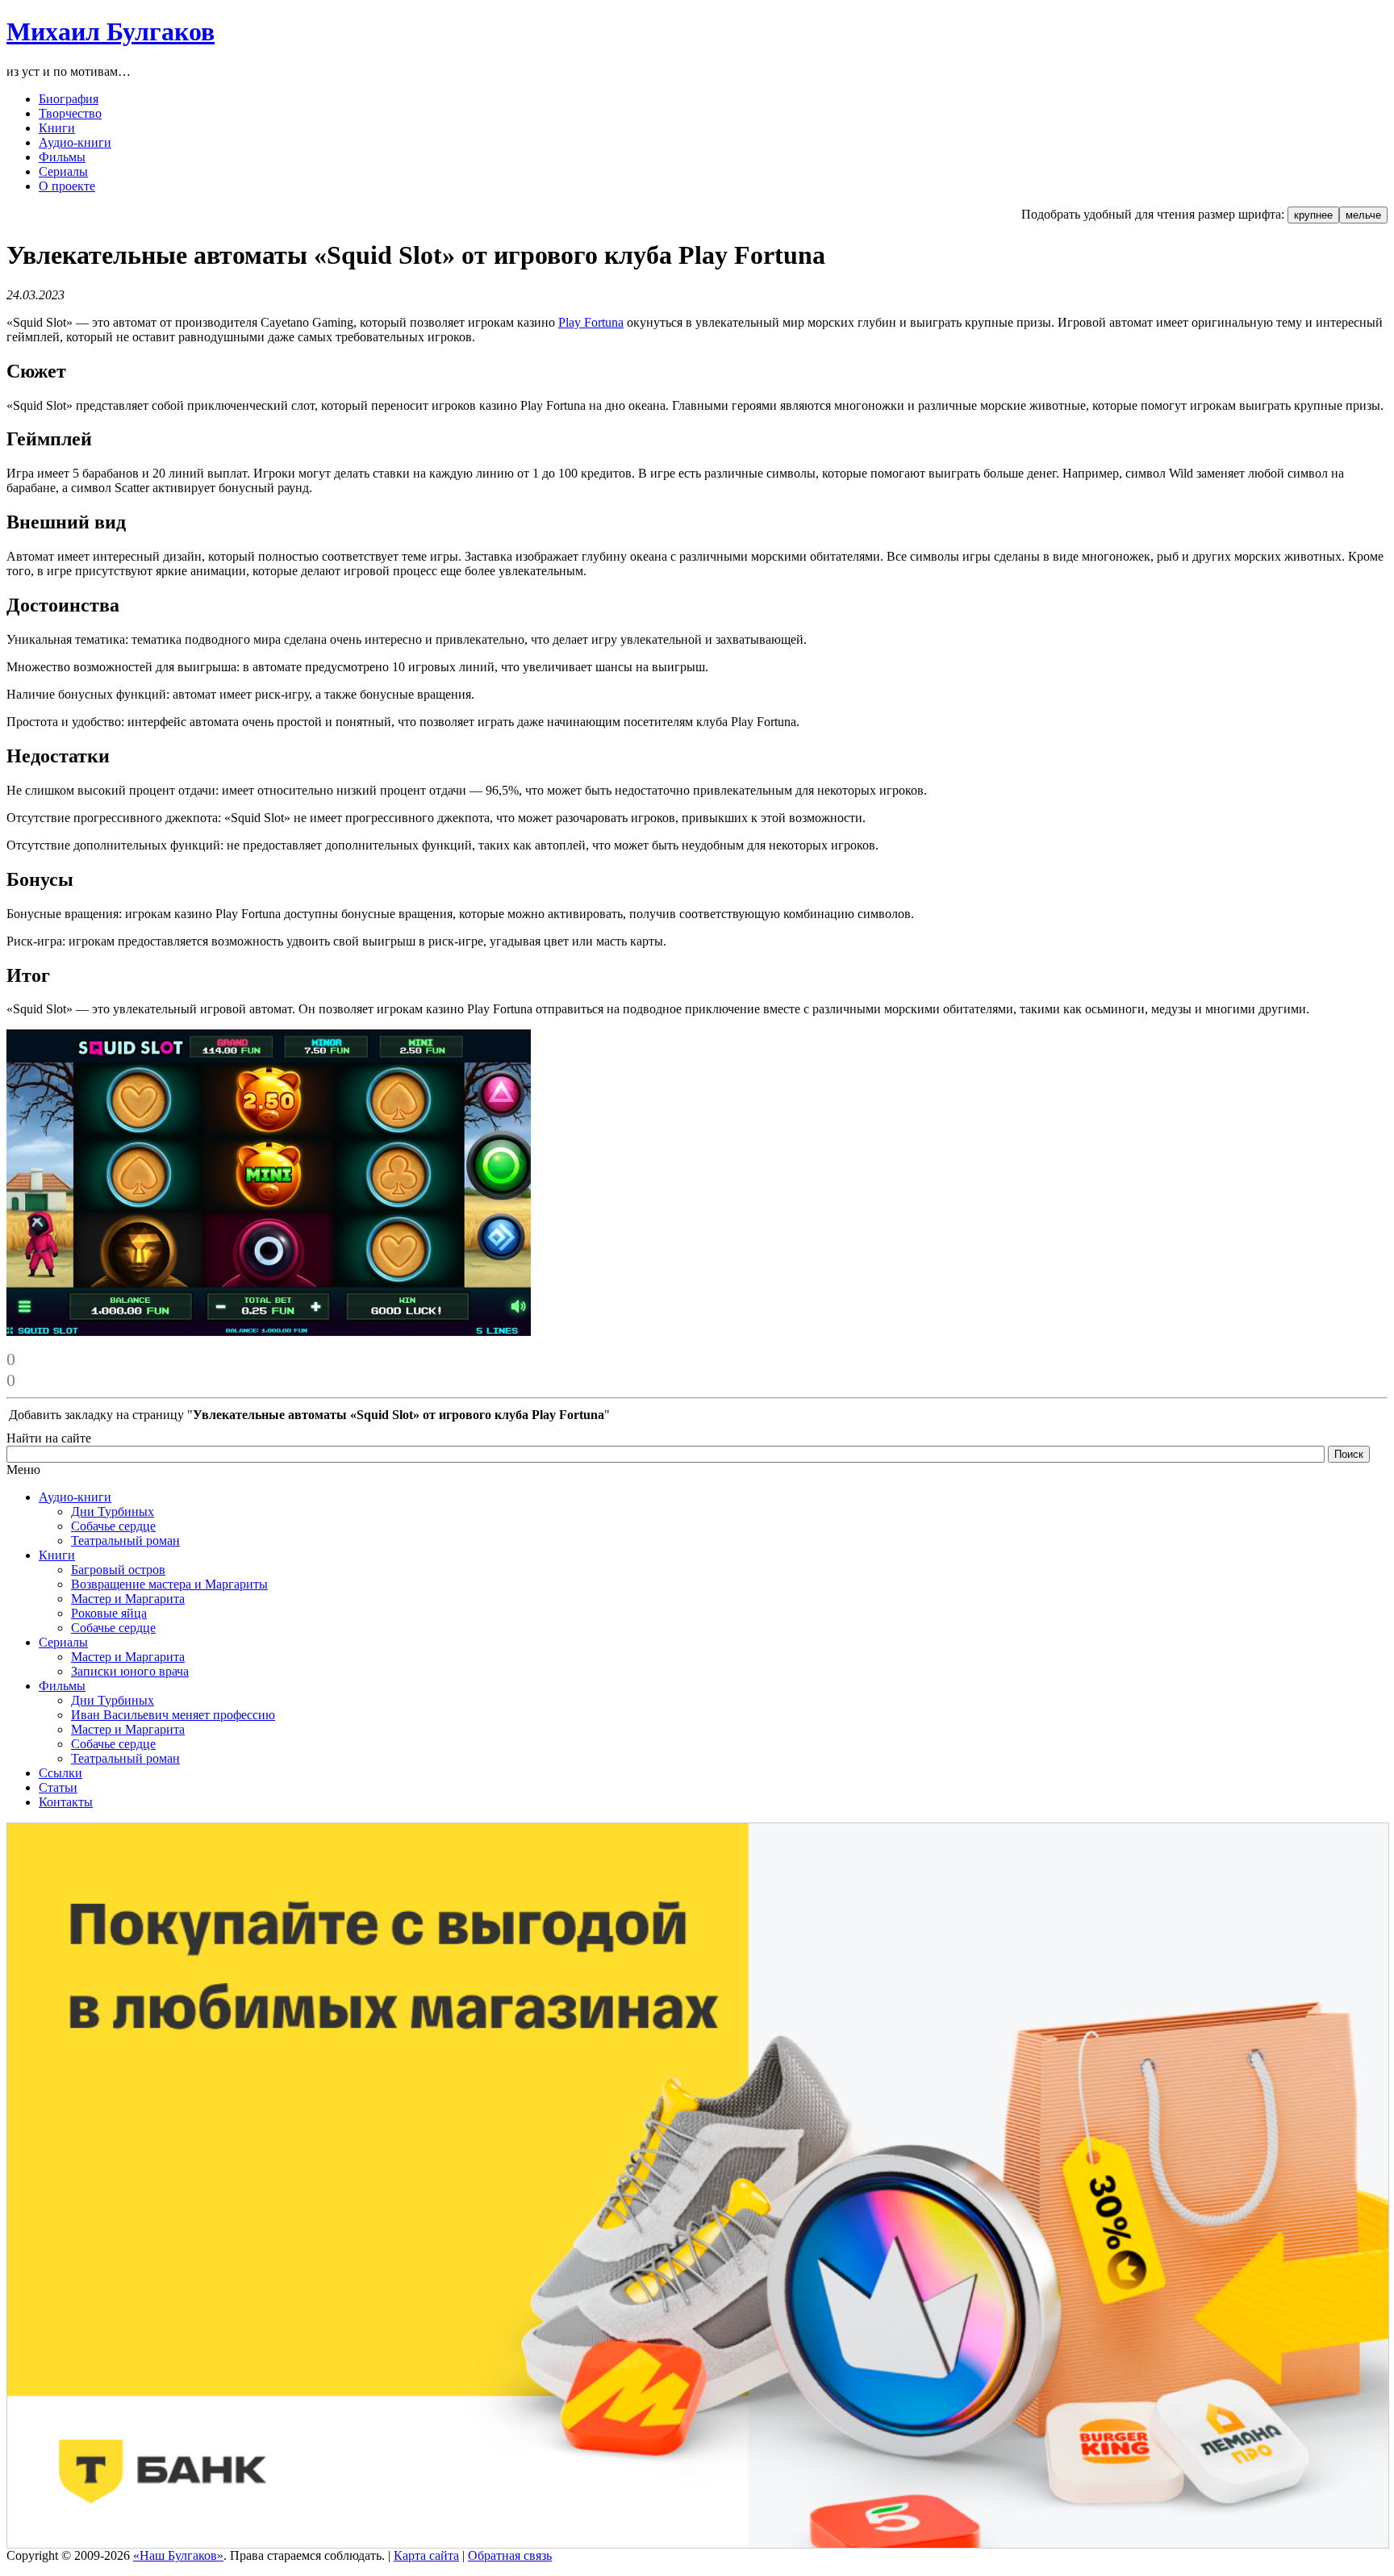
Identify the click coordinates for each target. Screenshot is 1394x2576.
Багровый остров (118, 1570)
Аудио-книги (75, 1497)
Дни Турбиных (113, 1511)
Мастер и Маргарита (128, 1599)
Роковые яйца (109, 1613)
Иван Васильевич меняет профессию (173, 1715)
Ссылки (61, 1773)
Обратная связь (510, 2555)
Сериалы (63, 1642)
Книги (57, 1555)
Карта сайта (426, 2555)
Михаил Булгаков (111, 31)
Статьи (58, 1787)
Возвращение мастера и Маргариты (169, 1584)
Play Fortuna (591, 322)
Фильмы (62, 1686)
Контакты (66, 1802)
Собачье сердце (113, 1526)
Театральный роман (125, 1541)
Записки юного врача (130, 1671)
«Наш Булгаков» (178, 2555)
